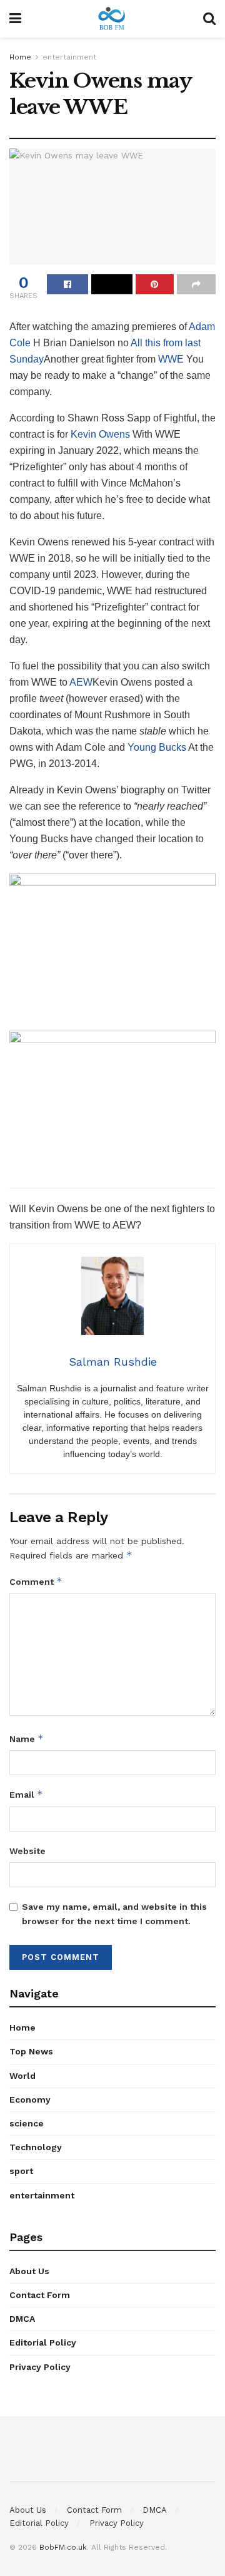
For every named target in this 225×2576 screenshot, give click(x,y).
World (22, 2076)
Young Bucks (157, 747)
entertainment (69, 57)
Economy (30, 2099)
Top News (31, 2051)
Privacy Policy (40, 2367)
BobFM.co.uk (63, 2547)
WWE (171, 359)
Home (20, 57)
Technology (36, 2147)
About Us (29, 2271)
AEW (81, 682)
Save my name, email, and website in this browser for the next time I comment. (114, 1914)
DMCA (22, 2319)
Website (27, 1851)
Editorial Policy (43, 2342)
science (27, 2123)
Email (26, 1794)
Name (27, 1739)
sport (21, 2171)
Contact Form (40, 2295)
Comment (36, 1581)
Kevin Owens (100, 434)
